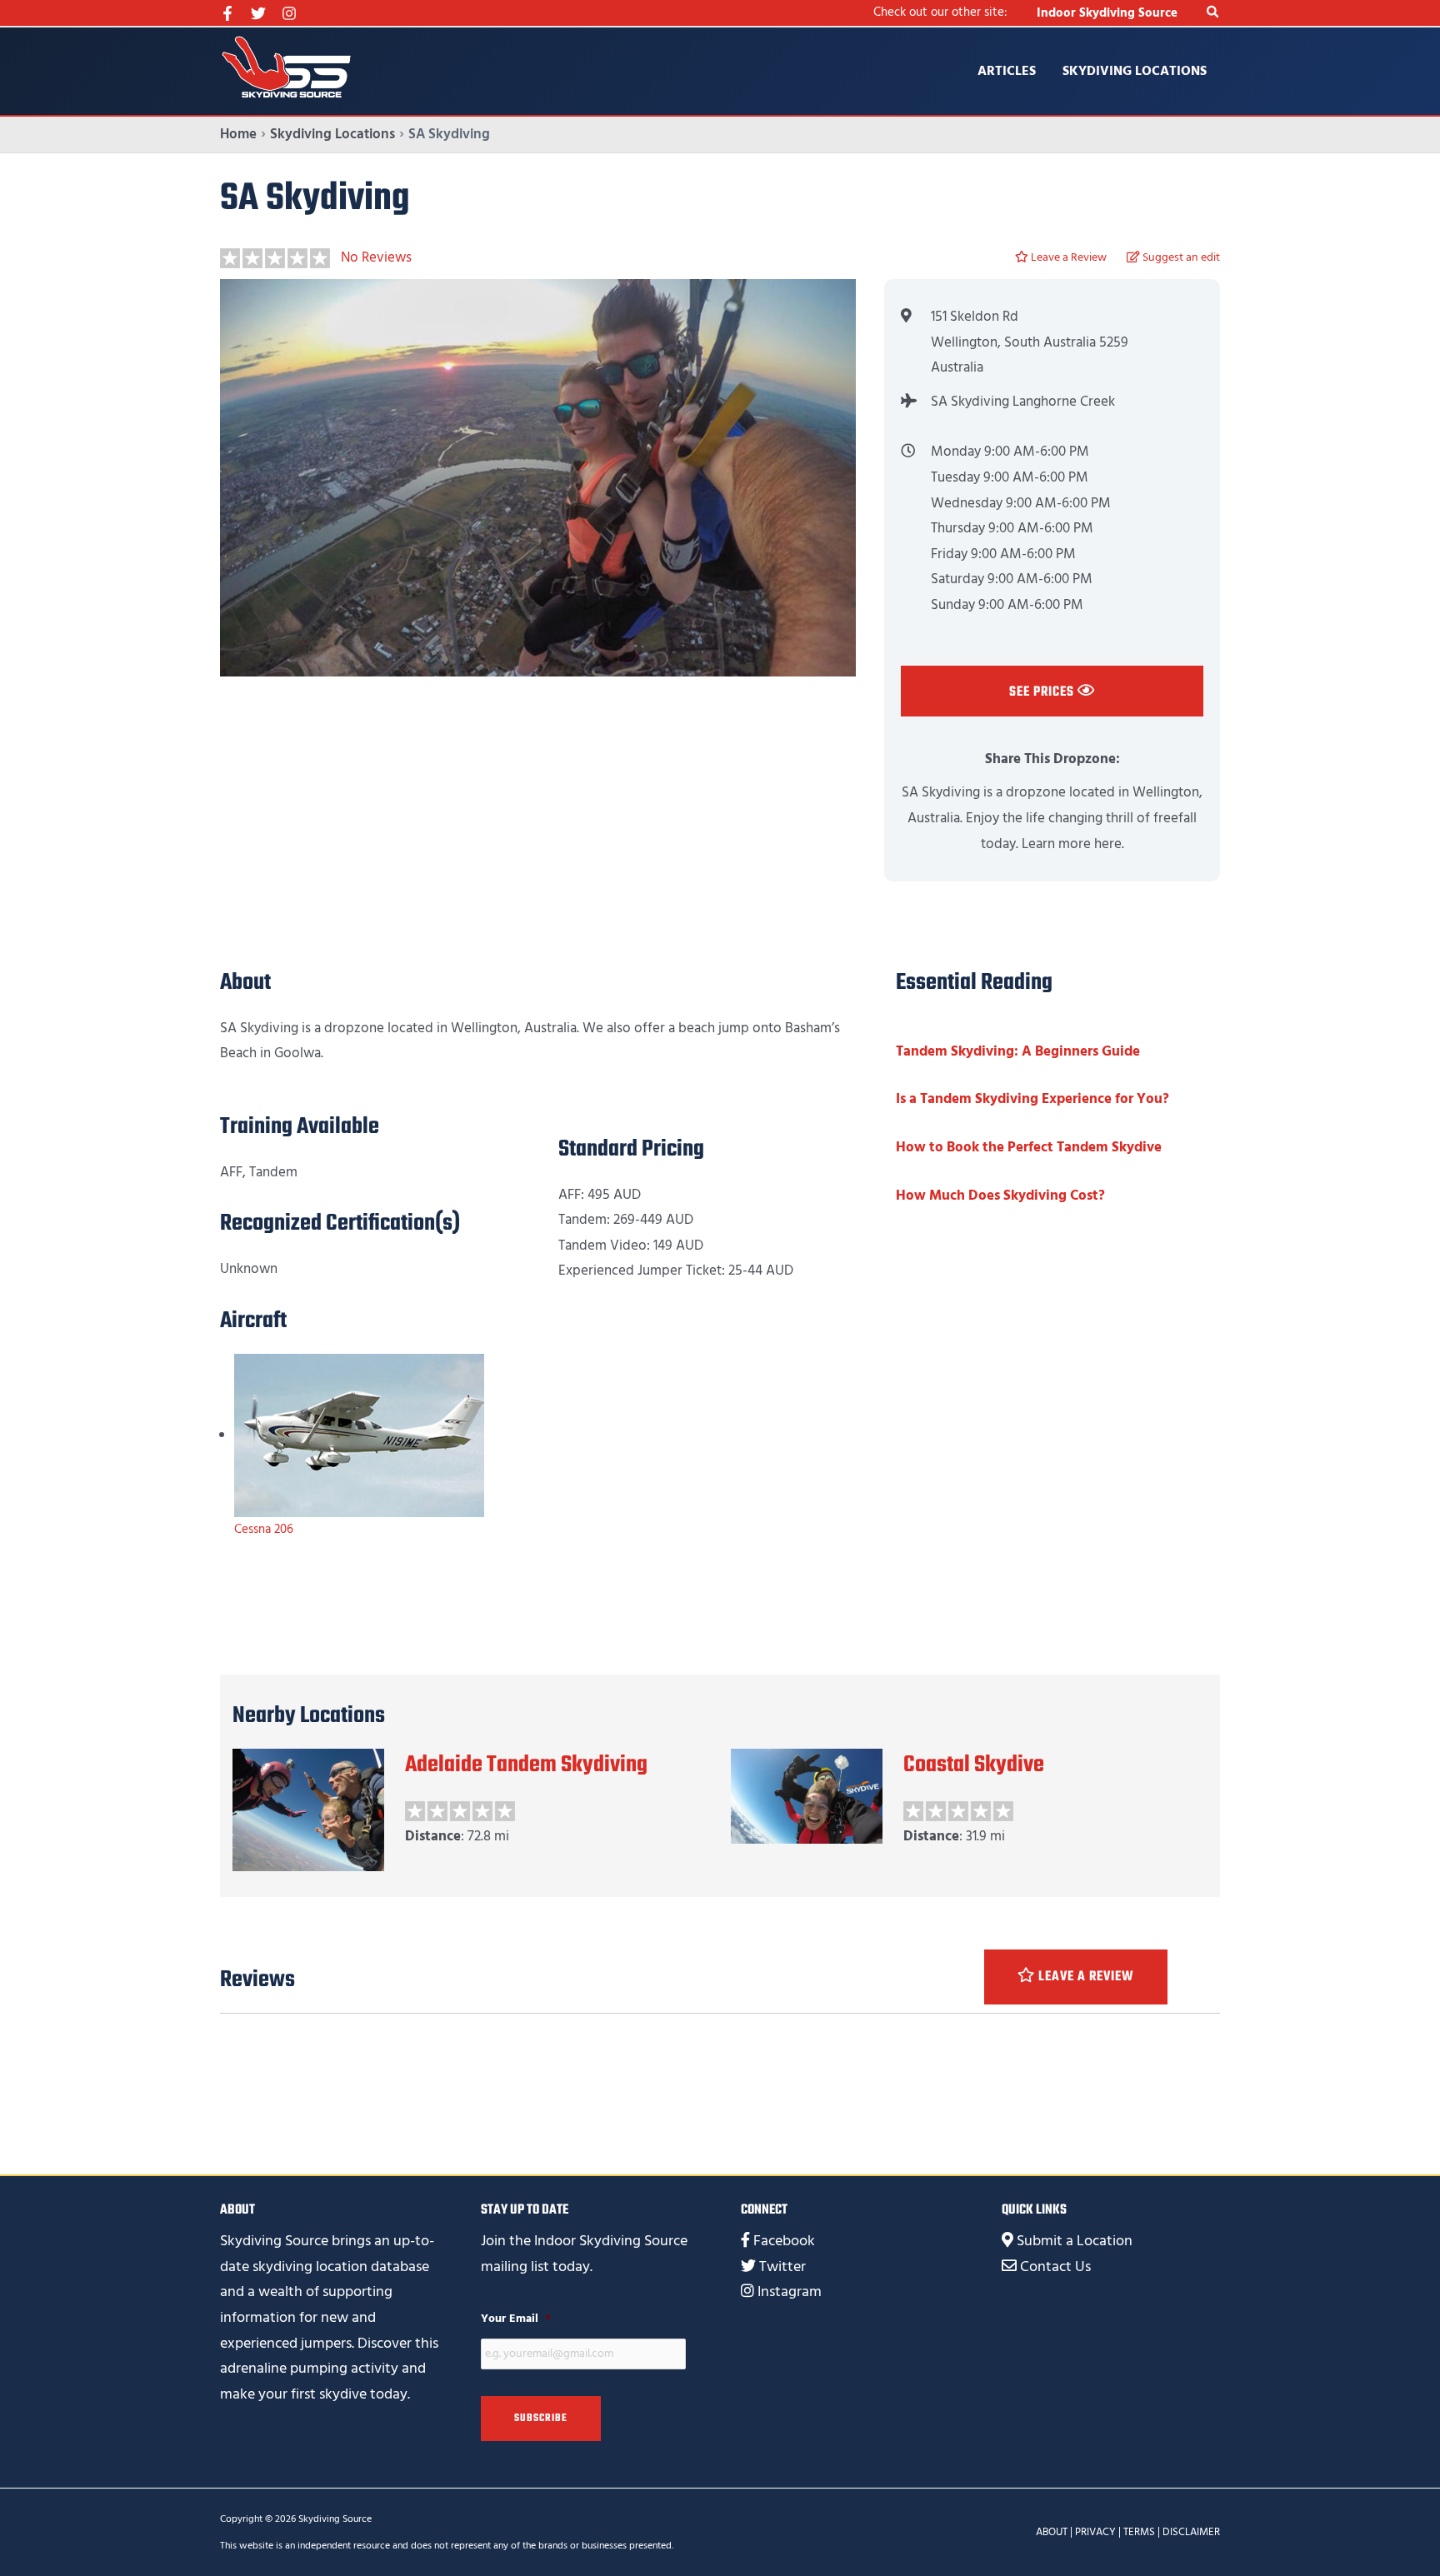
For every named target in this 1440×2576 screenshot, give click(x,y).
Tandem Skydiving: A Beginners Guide (1018, 1051)
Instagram (790, 2291)
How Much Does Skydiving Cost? (1000, 1196)
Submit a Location (1075, 2241)
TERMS (1139, 2532)
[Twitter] (258, 13)
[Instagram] (289, 13)
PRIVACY (1095, 2532)
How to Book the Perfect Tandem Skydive (1029, 1147)
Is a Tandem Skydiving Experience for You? (1032, 1099)
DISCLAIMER (1191, 2532)
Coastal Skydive (974, 1765)
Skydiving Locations (1135, 71)
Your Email (516, 2319)
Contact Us (1055, 2266)
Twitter (782, 2266)
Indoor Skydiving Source (1107, 13)
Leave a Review (1067, 257)
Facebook (784, 2241)
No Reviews (376, 257)
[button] (1213, 13)
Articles (1007, 71)
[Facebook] (227, 13)
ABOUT (1052, 2532)
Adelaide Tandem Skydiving (526, 1765)
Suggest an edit (1180, 257)
